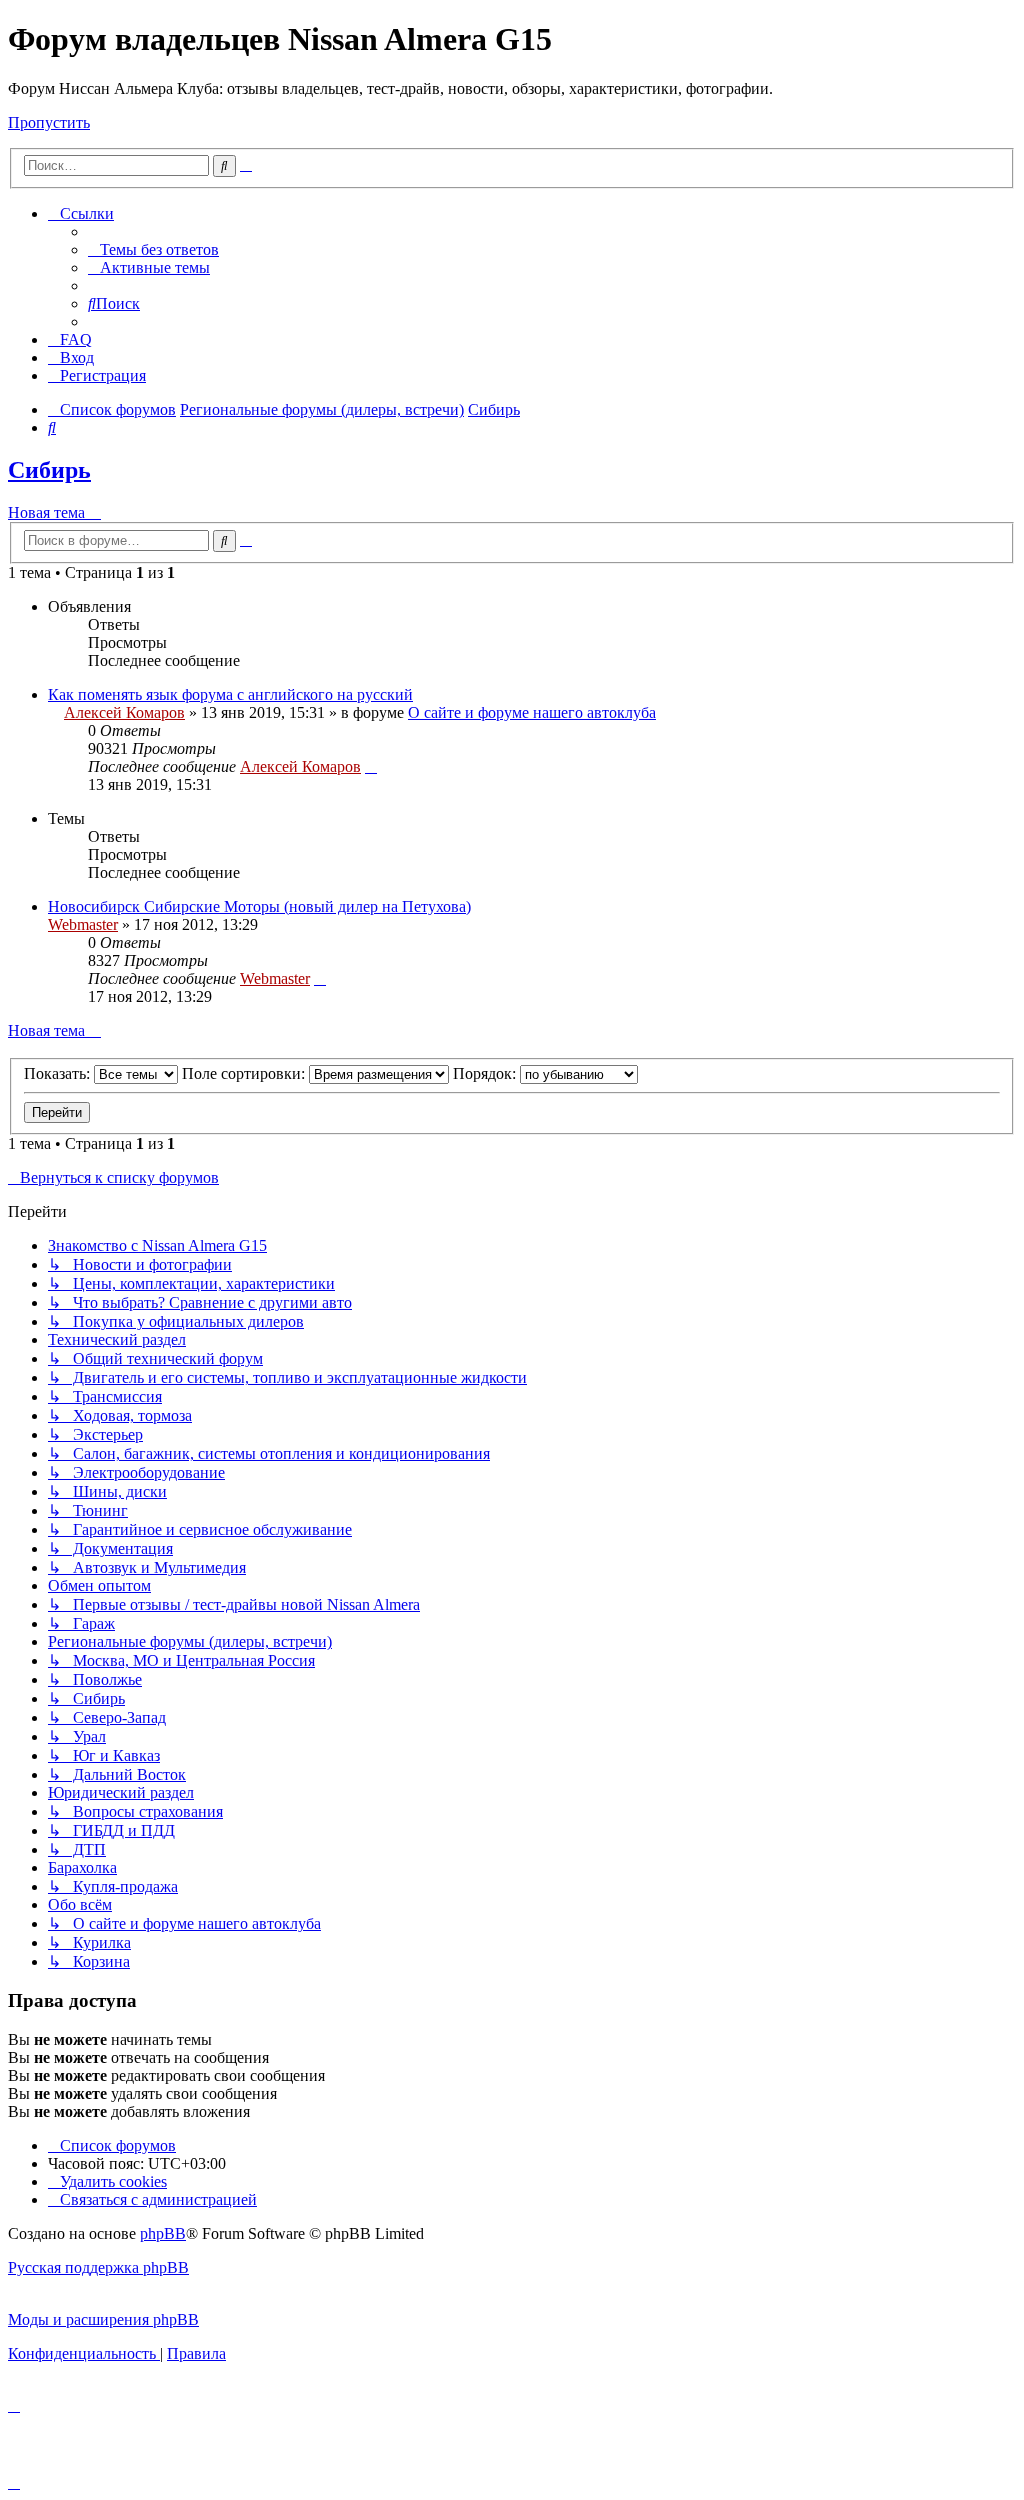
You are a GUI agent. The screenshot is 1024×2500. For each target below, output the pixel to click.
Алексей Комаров (124, 712)
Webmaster (83, 924)
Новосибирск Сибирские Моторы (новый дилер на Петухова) (259, 906)
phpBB (163, 2233)
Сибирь (49, 470)
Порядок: (486, 1073)
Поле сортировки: (245, 1073)
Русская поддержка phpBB (98, 2267)
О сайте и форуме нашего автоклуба (532, 712)
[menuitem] (153, 249)
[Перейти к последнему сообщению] (371, 766)
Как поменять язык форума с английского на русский (230, 694)
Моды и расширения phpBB (103, 2319)
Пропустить (49, 122)
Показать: (59, 1073)
